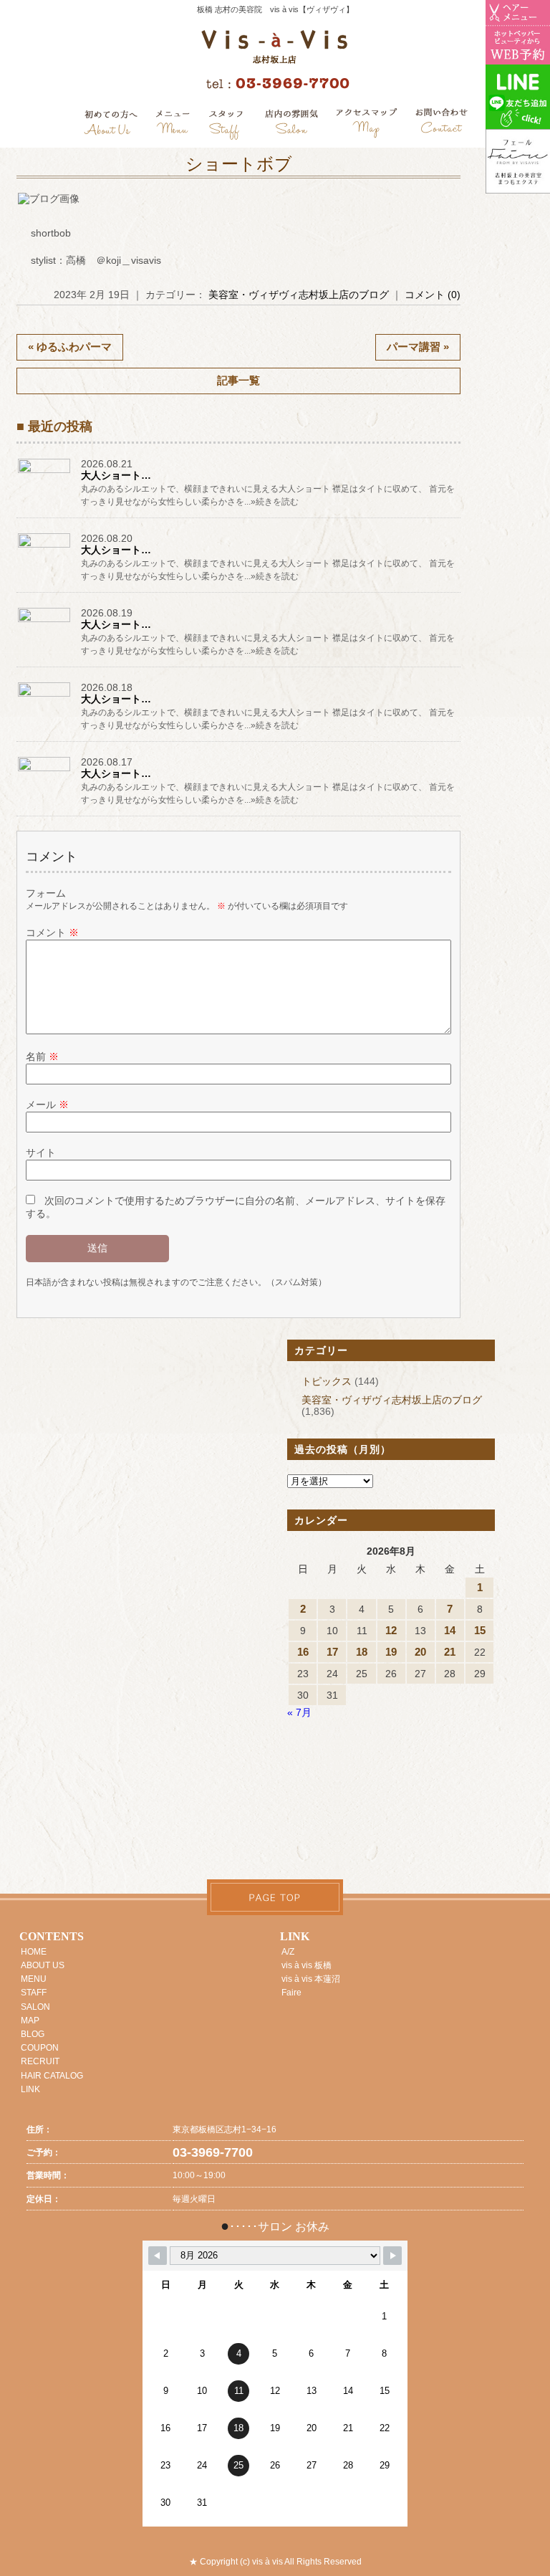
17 (332, 1652)
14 (450, 1630)
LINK (30, 2089)
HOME (34, 1952)
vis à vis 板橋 (307, 1965)
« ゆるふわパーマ (70, 347)
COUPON (40, 2048)
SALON (35, 2007)
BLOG (33, 2034)
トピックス (327, 1381)
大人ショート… (116, 475)
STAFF (34, 1993)
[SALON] (292, 125)
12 (391, 1630)
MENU (34, 1979)
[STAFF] (227, 125)
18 (362, 1652)
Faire (291, 1993)
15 (480, 1630)
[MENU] (173, 125)
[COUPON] (367, 125)
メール (47, 1105)
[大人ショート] (45, 472)
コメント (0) (433, 295)
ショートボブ (239, 164)
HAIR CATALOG (52, 2076)
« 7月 (299, 1712)
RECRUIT (40, 2061)
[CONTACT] (441, 125)
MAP (30, 2021)
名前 (42, 1056)
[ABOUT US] (111, 125)
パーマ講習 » (418, 347)
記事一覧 (238, 380)
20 (420, 1652)
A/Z (288, 1952)
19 (391, 1652)
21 (450, 1652)
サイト (41, 1153)
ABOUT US (43, 1965)
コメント (52, 932)
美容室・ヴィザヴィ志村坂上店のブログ (299, 295)
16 (303, 1652)
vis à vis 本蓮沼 (311, 1979)
